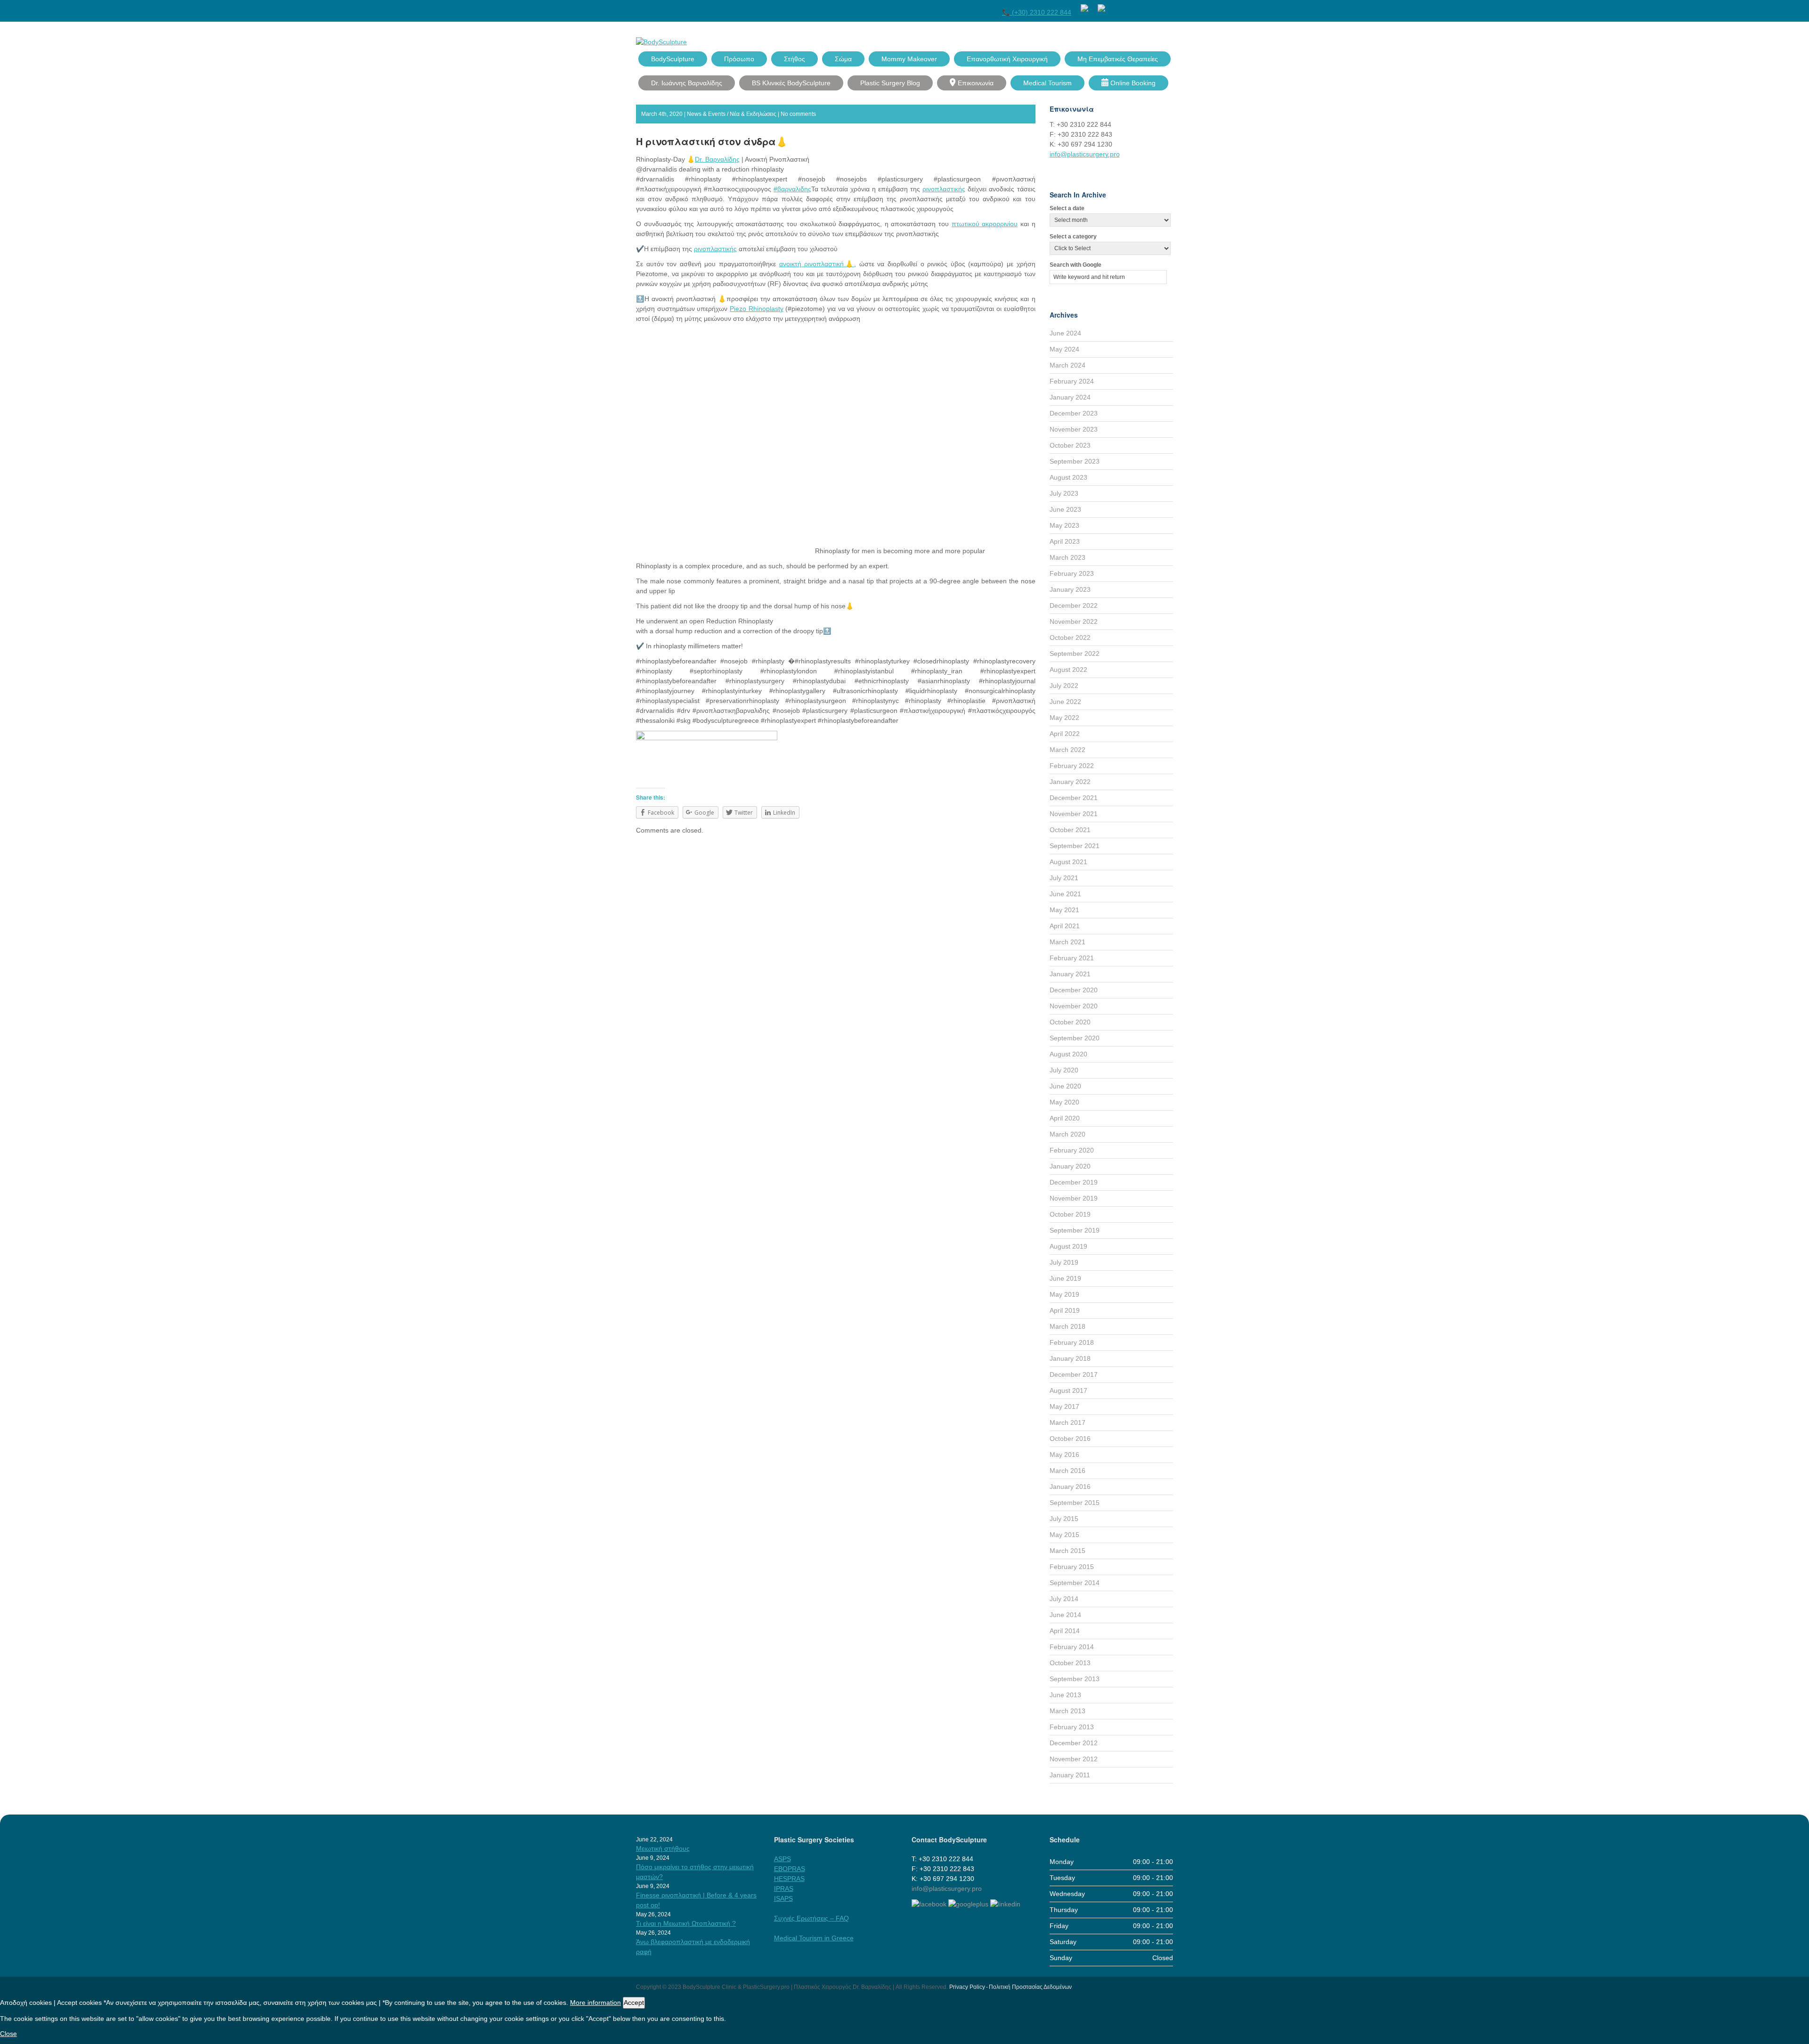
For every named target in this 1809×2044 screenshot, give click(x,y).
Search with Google (1076, 265)
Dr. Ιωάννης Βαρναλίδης (687, 83)
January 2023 (1070, 589)
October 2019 (1070, 1214)
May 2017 (1064, 1406)
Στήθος (794, 59)
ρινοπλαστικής (944, 189)
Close (8, 2034)
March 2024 (1067, 365)
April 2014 (1065, 1631)
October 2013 (1070, 1663)
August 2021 (1068, 862)
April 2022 (1065, 734)
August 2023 (1068, 477)
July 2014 (1064, 1599)
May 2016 (1064, 1455)
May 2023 (1064, 525)
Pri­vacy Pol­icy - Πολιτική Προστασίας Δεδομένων (1010, 1987)
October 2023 (1070, 445)
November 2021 (1074, 814)
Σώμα (843, 59)
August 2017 (1068, 1390)
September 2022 (1075, 654)
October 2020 (1070, 1022)
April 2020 (1065, 1118)
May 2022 (1064, 718)
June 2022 (1065, 702)
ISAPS (783, 1898)
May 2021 (1064, 910)
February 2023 (1072, 573)
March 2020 (1067, 1134)
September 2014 (1075, 1583)
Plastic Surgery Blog (890, 83)
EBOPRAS (790, 1869)
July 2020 (1064, 1070)
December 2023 (1074, 413)
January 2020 (1070, 1166)
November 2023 (1074, 429)
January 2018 (1070, 1358)
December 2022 (1074, 605)
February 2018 (1072, 1342)
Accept (634, 2003)
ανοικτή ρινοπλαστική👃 (817, 264)
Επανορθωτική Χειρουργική (1007, 59)
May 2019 (1064, 1294)
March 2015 (1067, 1551)
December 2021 (1074, 798)
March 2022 (1067, 750)
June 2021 (1065, 894)
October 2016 (1070, 1439)
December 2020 (1074, 990)
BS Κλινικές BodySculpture (791, 83)
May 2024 (1064, 349)
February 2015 (1072, 1567)
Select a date (1067, 208)
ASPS (782, 1859)
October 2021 (1070, 830)
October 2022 (1070, 638)
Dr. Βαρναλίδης (717, 159)
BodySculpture (673, 59)
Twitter (1134, 6)
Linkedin (1168, 6)
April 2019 (1065, 1310)
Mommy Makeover (909, 59)
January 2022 (1070, 782)
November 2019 (1074, 1198)
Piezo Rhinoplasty (757, 309)
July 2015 (1064, 1519)
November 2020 (1074, 1006)
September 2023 (1075, 461)
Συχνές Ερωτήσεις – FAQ (811, 1918)
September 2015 (1075, 1503)
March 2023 (1067, 557)
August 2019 (1068, 1246)
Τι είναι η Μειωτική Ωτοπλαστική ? (686, 1923)
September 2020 (1075, 1038)
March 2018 (1067, 1326)
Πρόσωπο (739, 59)
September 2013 (1075, 1679)
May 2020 (1064, 1102)
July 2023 (1064, 493)
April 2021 (1065, 926)
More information (595, 2003)
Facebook (1117, 6)
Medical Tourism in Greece (814, 1938)
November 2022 (1074, 621)
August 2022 (1068, 670)
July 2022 (1064, 686)
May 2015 (1064, 1535)
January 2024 (1070, 397)
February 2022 (1072, 766)
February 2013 (1072, 1727)
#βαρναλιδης (792, 189)
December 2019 (1074, 1182)
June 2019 (1065, 1278)
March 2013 (1067, 1711)
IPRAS (784, 1889)
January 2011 (1070, 1775)
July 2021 (1064, 878)
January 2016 (1070, 1487)
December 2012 (1074, 1743)
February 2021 (1072, 958)
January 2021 (1070, 974)
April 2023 (1065, 541)
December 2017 (1074, 1374)
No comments (798, 114)
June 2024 (1065, 333)
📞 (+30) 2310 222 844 (1037, 12)
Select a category (1073, 237)
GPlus (1151, 6)
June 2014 (1065, 1615)
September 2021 (1075, 846)
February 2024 (1072, 381)
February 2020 (1072, 1150)
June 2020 (1065, 1086)
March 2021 (1067, 942)
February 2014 (1072, 1647)
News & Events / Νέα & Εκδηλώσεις (732, 114)
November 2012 (1074, 1759)
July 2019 (1064, 1262)
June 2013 (1065, 1695)
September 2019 (1075, 1230)
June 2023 (1065, 509)
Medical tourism (1047, 83)
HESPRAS (789, 1879)
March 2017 (1067, 1423)
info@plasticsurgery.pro (1085, 154)
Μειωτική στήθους (663, 1848)
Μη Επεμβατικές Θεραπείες (1118, 59)
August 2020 (1068, 1054)
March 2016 (1067, 1471)
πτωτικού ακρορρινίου (985, 224)
